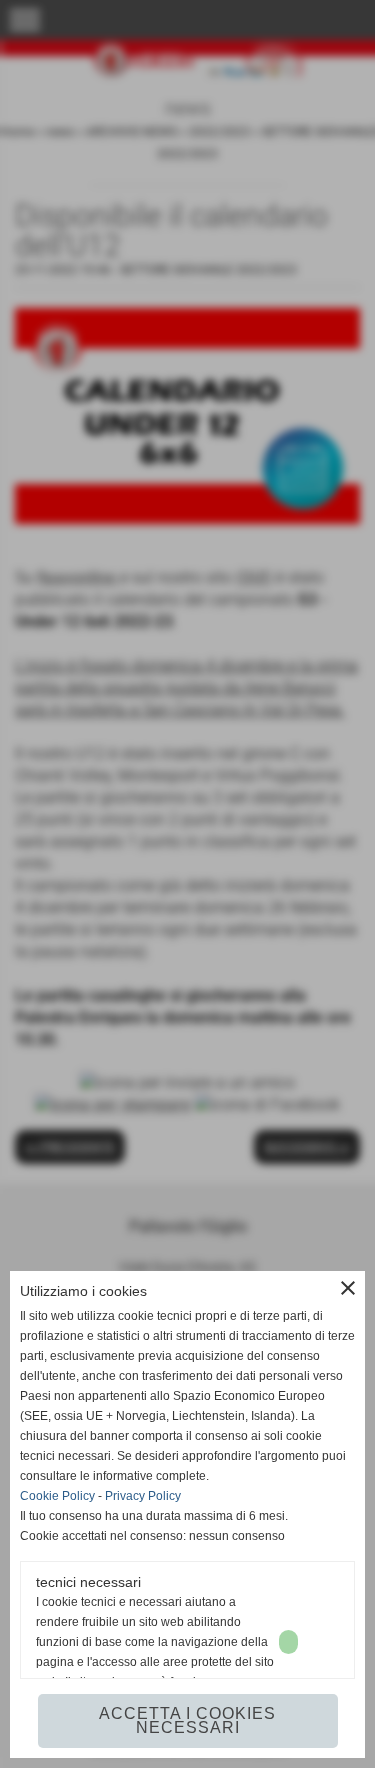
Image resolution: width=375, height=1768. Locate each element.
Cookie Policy (57, 1496)
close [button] (348, 1288)
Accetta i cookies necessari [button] (187, 1720)
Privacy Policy (143, 1496)
